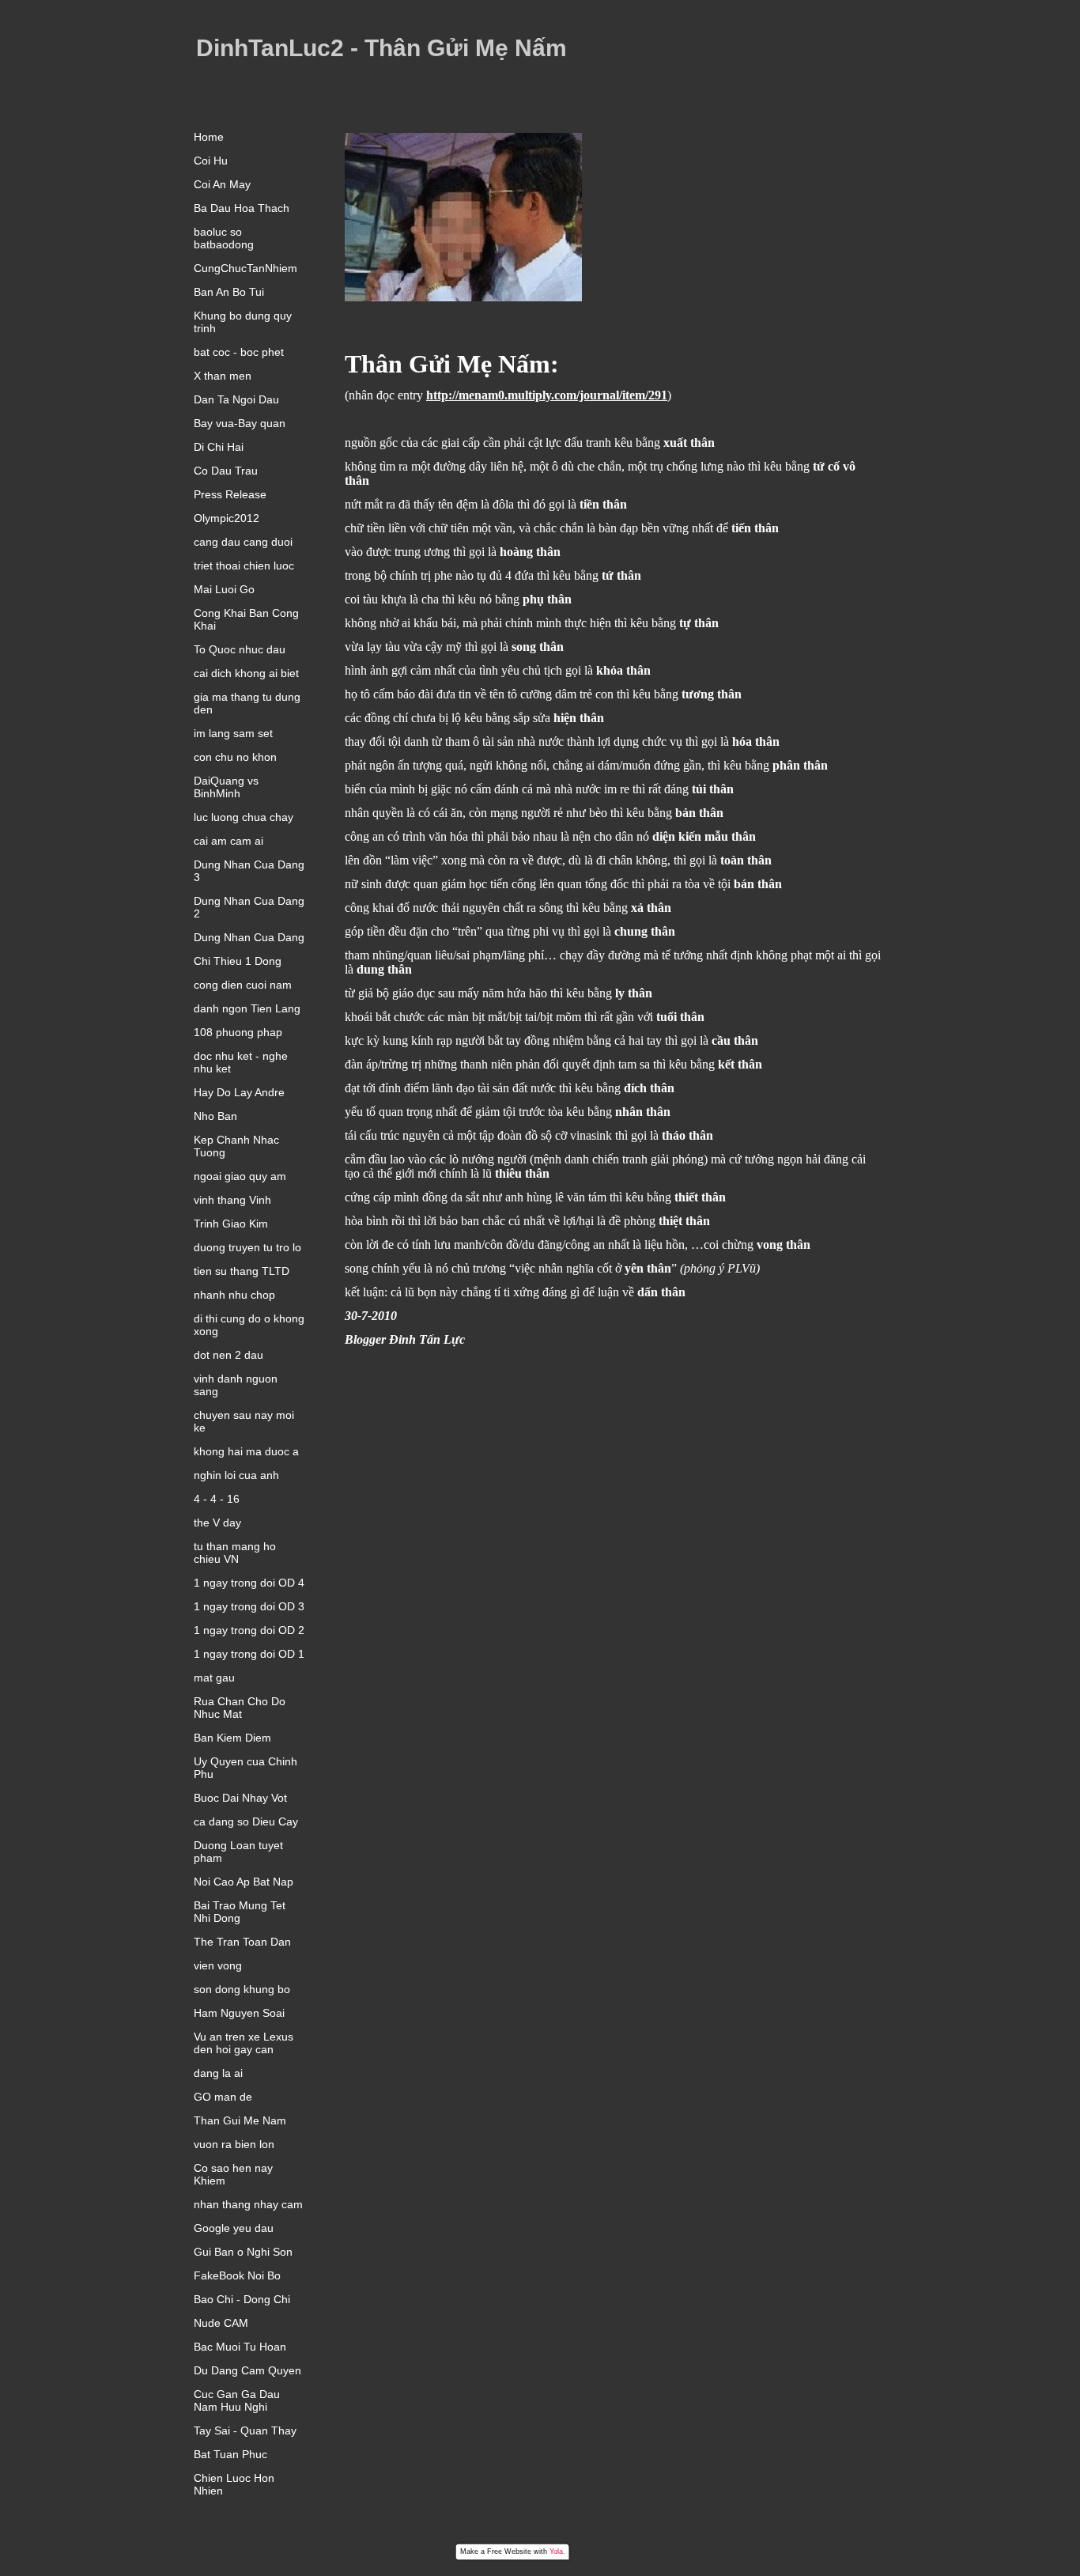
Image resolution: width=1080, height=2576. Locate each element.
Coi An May (222, 184)
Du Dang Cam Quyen (247, 2370)
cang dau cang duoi (243, 542)
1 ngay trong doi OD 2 (249, 1630)
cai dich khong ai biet (246, 673)
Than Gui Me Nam (240, 2120)
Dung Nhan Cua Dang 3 (249, 871)
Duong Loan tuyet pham (238, 1852)
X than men (223, 376)
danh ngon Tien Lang (247, 1008)
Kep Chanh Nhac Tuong (236, 1146)
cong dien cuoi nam (243, 985)
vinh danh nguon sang (236, 1385)
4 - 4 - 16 (217, 1499)
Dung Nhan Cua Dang (249, 937)
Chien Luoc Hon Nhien (234, 2484)
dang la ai (218, 2073)
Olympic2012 (227, 518)
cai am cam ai (228, 841)
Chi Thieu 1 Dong (238, 961)
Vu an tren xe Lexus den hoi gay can (244, 2043)
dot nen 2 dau (228, 1355)
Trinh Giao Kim (231, 1224)
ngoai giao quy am (240, 1176)
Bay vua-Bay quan (240, 423)
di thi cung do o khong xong (249, 1325)
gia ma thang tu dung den (247, 703)
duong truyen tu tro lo (247, 1247)
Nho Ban (215, 1116)
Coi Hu (211, 161)
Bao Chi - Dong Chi (242, 2299)
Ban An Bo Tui (229, 292)
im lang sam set (233, 733)
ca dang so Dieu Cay (246, 1821)
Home (209, 137)
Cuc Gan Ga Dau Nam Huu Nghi (237, 2400)
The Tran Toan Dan (242, 1942)
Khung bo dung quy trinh (243, 322)
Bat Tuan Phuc (230, 2454)
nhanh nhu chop (234, 1295)
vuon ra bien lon (234, 2144)
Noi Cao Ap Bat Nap (244, 1882)
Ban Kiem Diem (232, 1738)
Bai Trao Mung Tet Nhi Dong (240, 1912)
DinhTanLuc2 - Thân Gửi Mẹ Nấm (381, 48)
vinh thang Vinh (232, 1200)
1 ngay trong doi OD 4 (249, 1583)
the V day (217, 1523)
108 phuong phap (238, 1032)
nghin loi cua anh (236, 1475)
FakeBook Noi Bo (237, 2275)
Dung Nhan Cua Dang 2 (249, 907)
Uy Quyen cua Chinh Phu (245, 1768)
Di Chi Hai (219, 447)
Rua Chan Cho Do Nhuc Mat (240, 1708)
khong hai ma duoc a (246, 1451)
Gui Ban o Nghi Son (243, 2252)
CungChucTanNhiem (245, 268)
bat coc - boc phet (239, 352)
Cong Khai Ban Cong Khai (246, 619)
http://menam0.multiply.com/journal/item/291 (547, 395)
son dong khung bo (242, 1989)
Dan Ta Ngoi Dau (236, 399)
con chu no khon (235, 757)
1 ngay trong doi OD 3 (249, 1606)
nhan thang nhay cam (248, 2204)
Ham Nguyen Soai (239, 2013)
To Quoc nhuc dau (240, 649)
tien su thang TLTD (242, 1271)
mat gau (214, 1678)
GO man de (223, 2097)
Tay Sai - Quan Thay (245, 2430)
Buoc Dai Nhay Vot (240, 1798)
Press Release (230, 494)
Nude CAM (221, 2323)
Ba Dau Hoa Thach (242, 208)
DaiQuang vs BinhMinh (226, 787)
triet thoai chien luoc (244, 566)
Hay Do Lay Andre (239, 1092)
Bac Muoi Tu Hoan (240, 2347)
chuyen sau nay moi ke (244, 1421)
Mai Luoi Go (224, 589)
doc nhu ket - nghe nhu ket (241, 1062)
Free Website (509, 2551)
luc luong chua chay (244, 817)
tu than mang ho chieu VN (235, 1553)
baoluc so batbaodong (224, 238)
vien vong (218, 1965)
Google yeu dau (234, 2228)
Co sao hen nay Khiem (233, 2174)
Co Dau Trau (226, 471)
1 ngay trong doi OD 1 (249, 1654)
